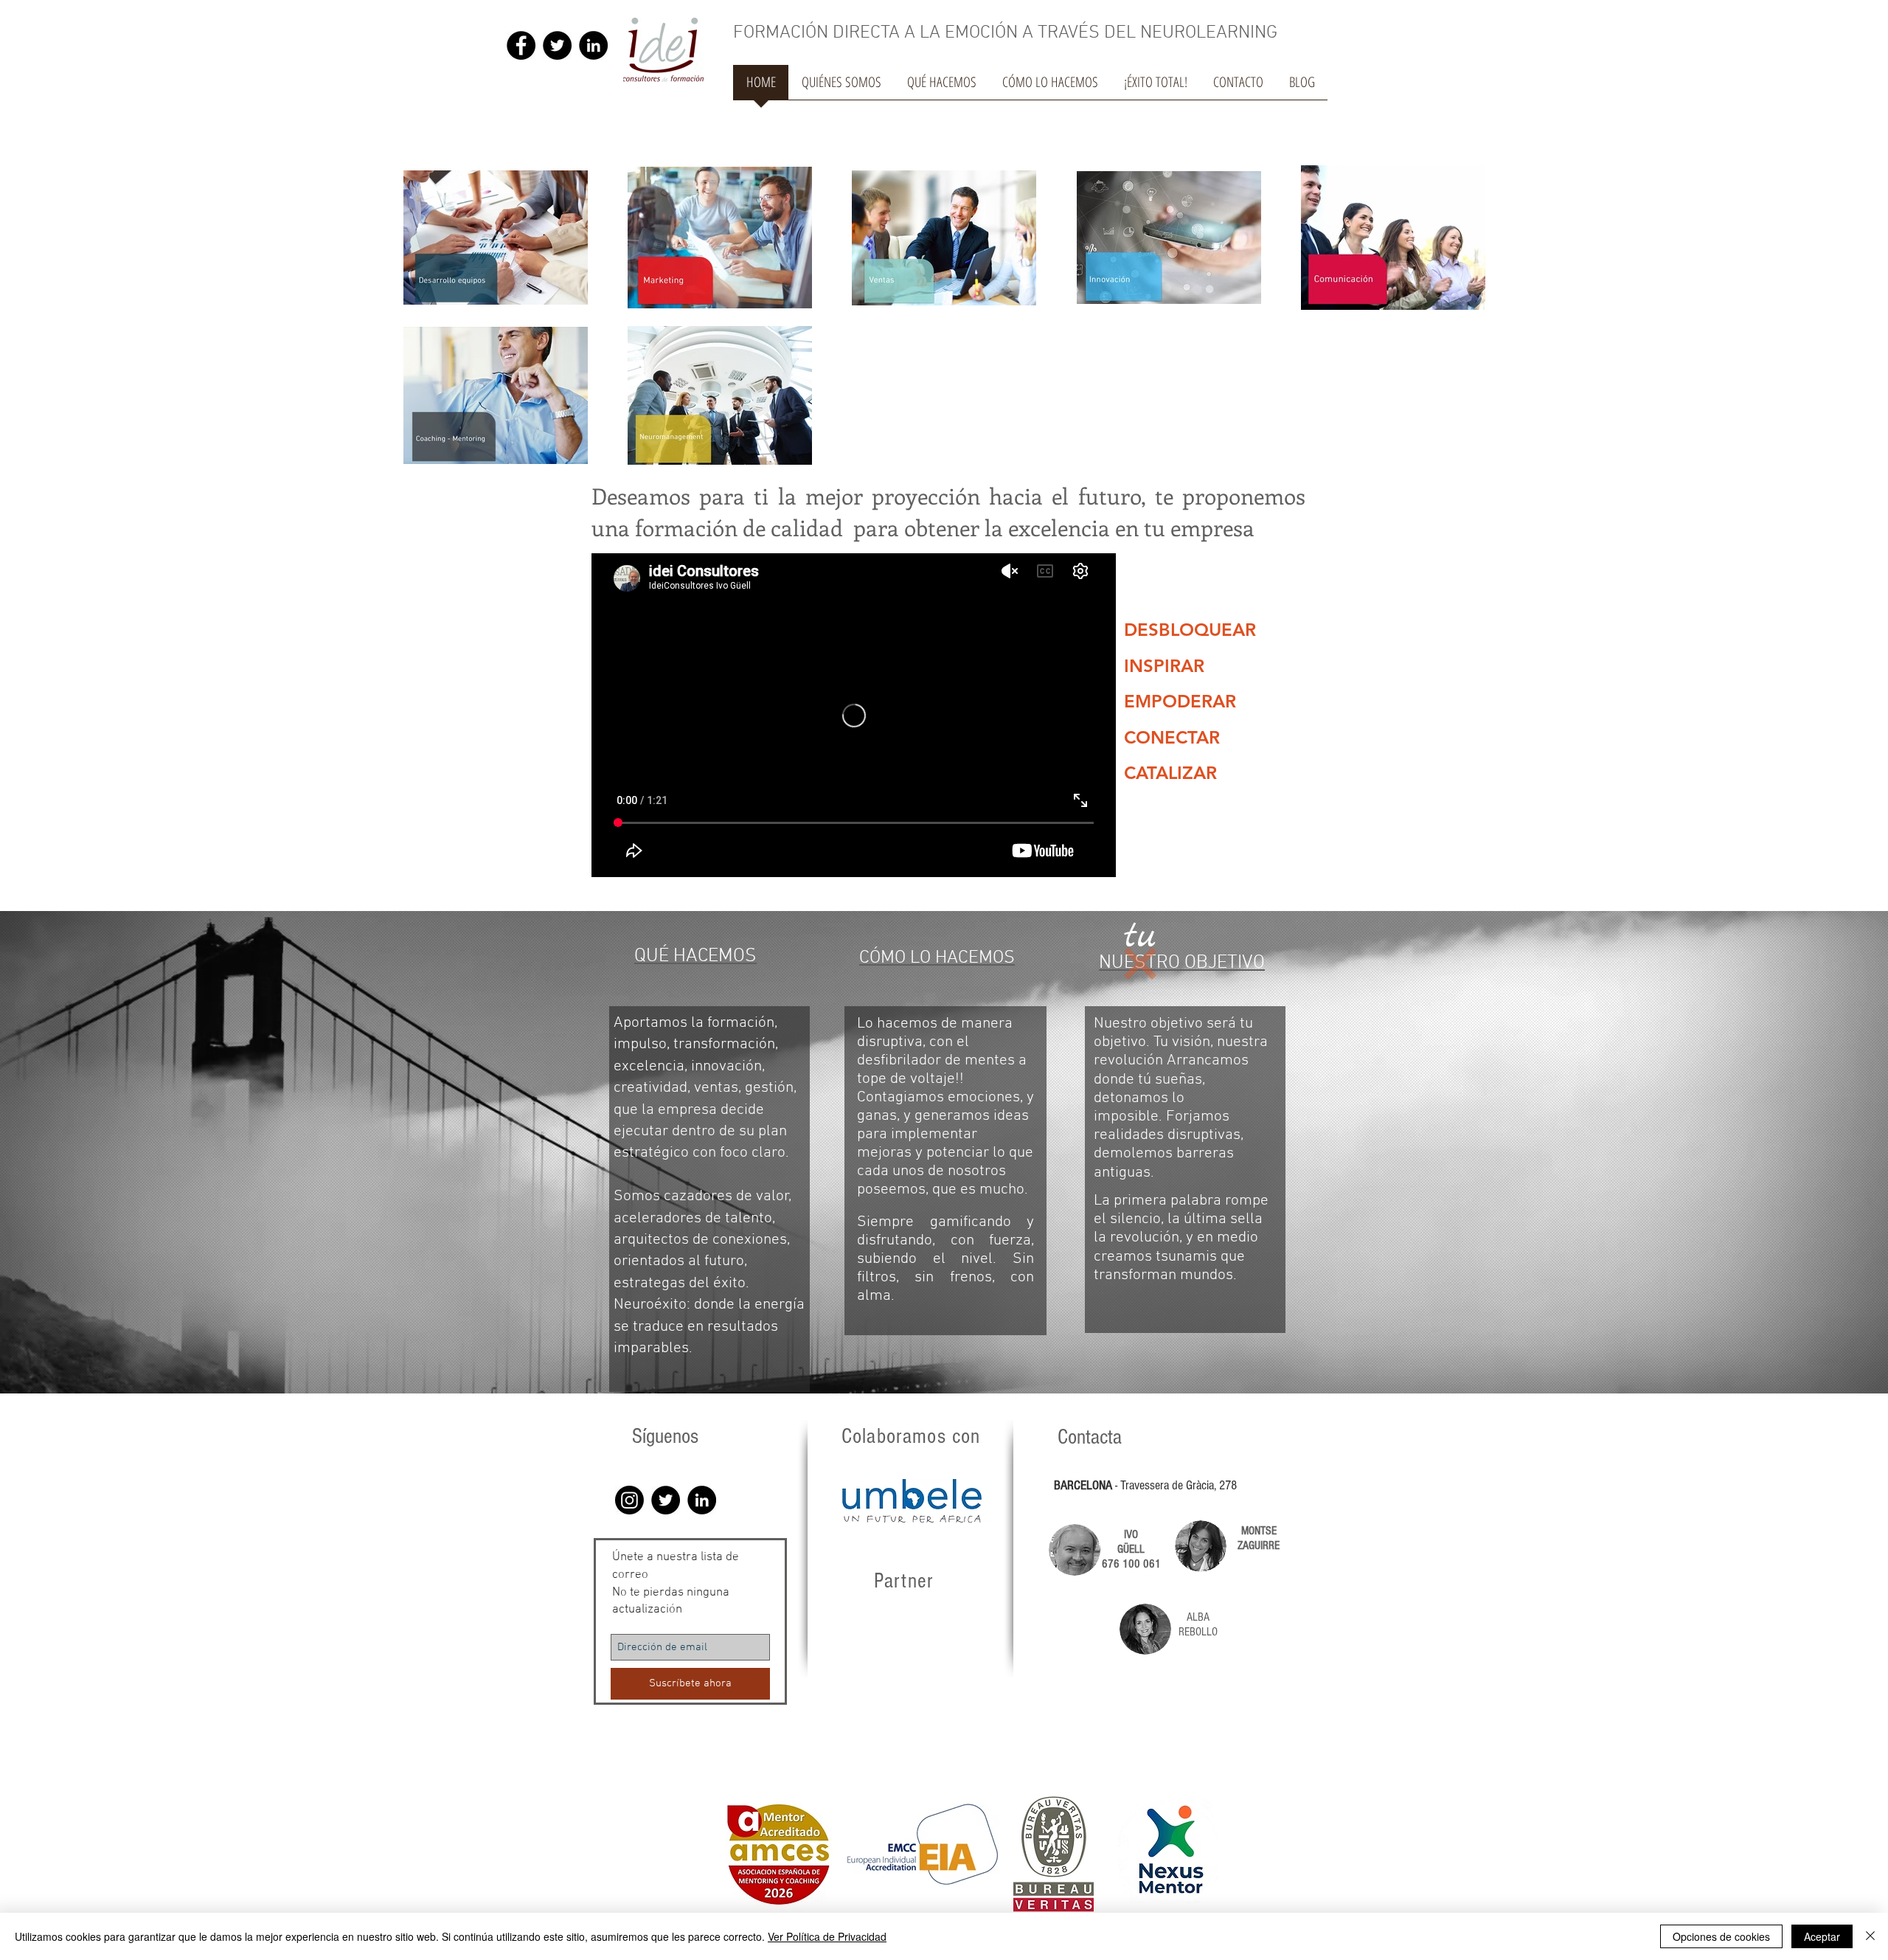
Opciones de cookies (1721, 1936)
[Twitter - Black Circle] (557, 45)
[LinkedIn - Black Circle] (593, 45)
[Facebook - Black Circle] (521, 45)
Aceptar (1822, 1936)
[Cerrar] (1870, 1936)
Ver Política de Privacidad (827, 1936)
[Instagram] (629, 1500)
